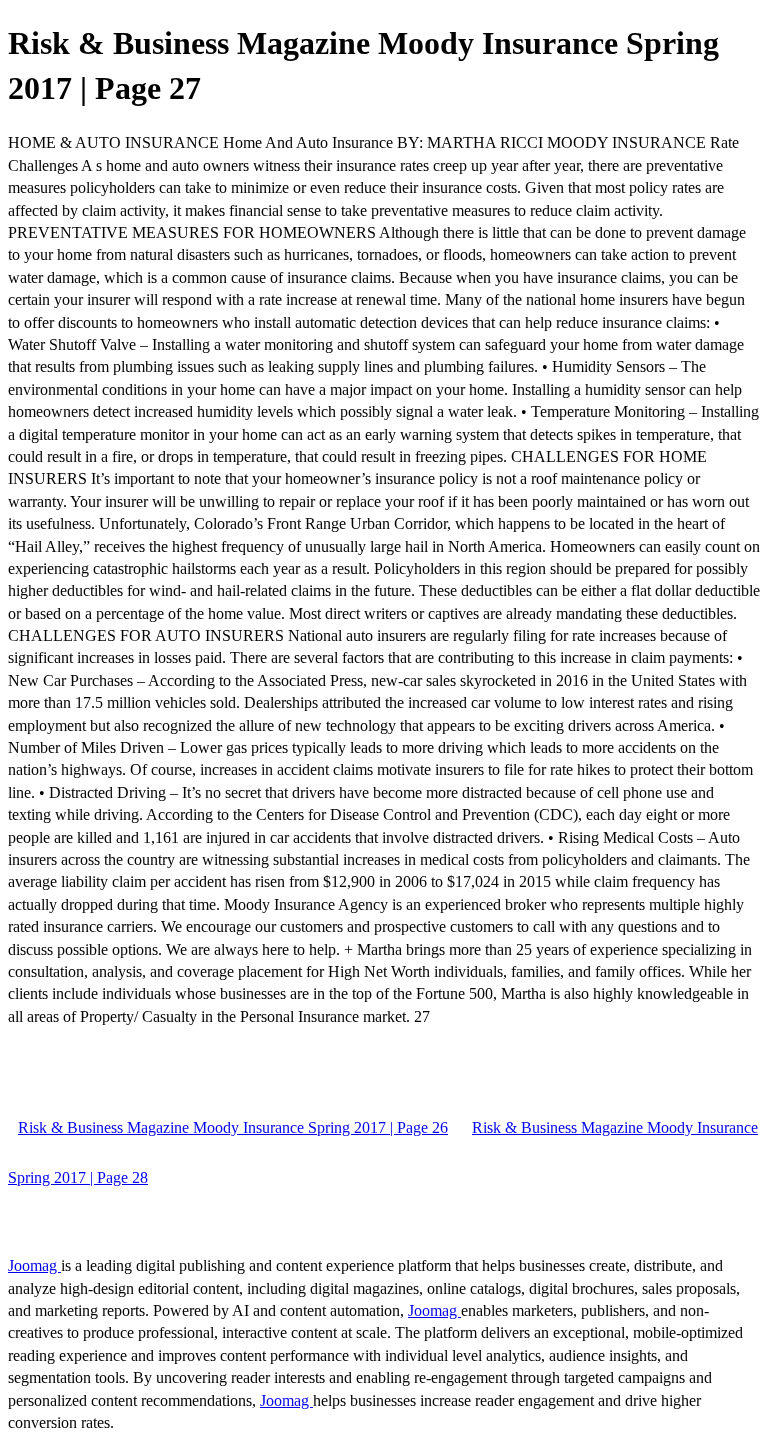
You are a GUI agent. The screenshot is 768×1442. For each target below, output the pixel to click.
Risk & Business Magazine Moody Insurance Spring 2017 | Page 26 (233, 1127)
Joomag (34, 1265)
